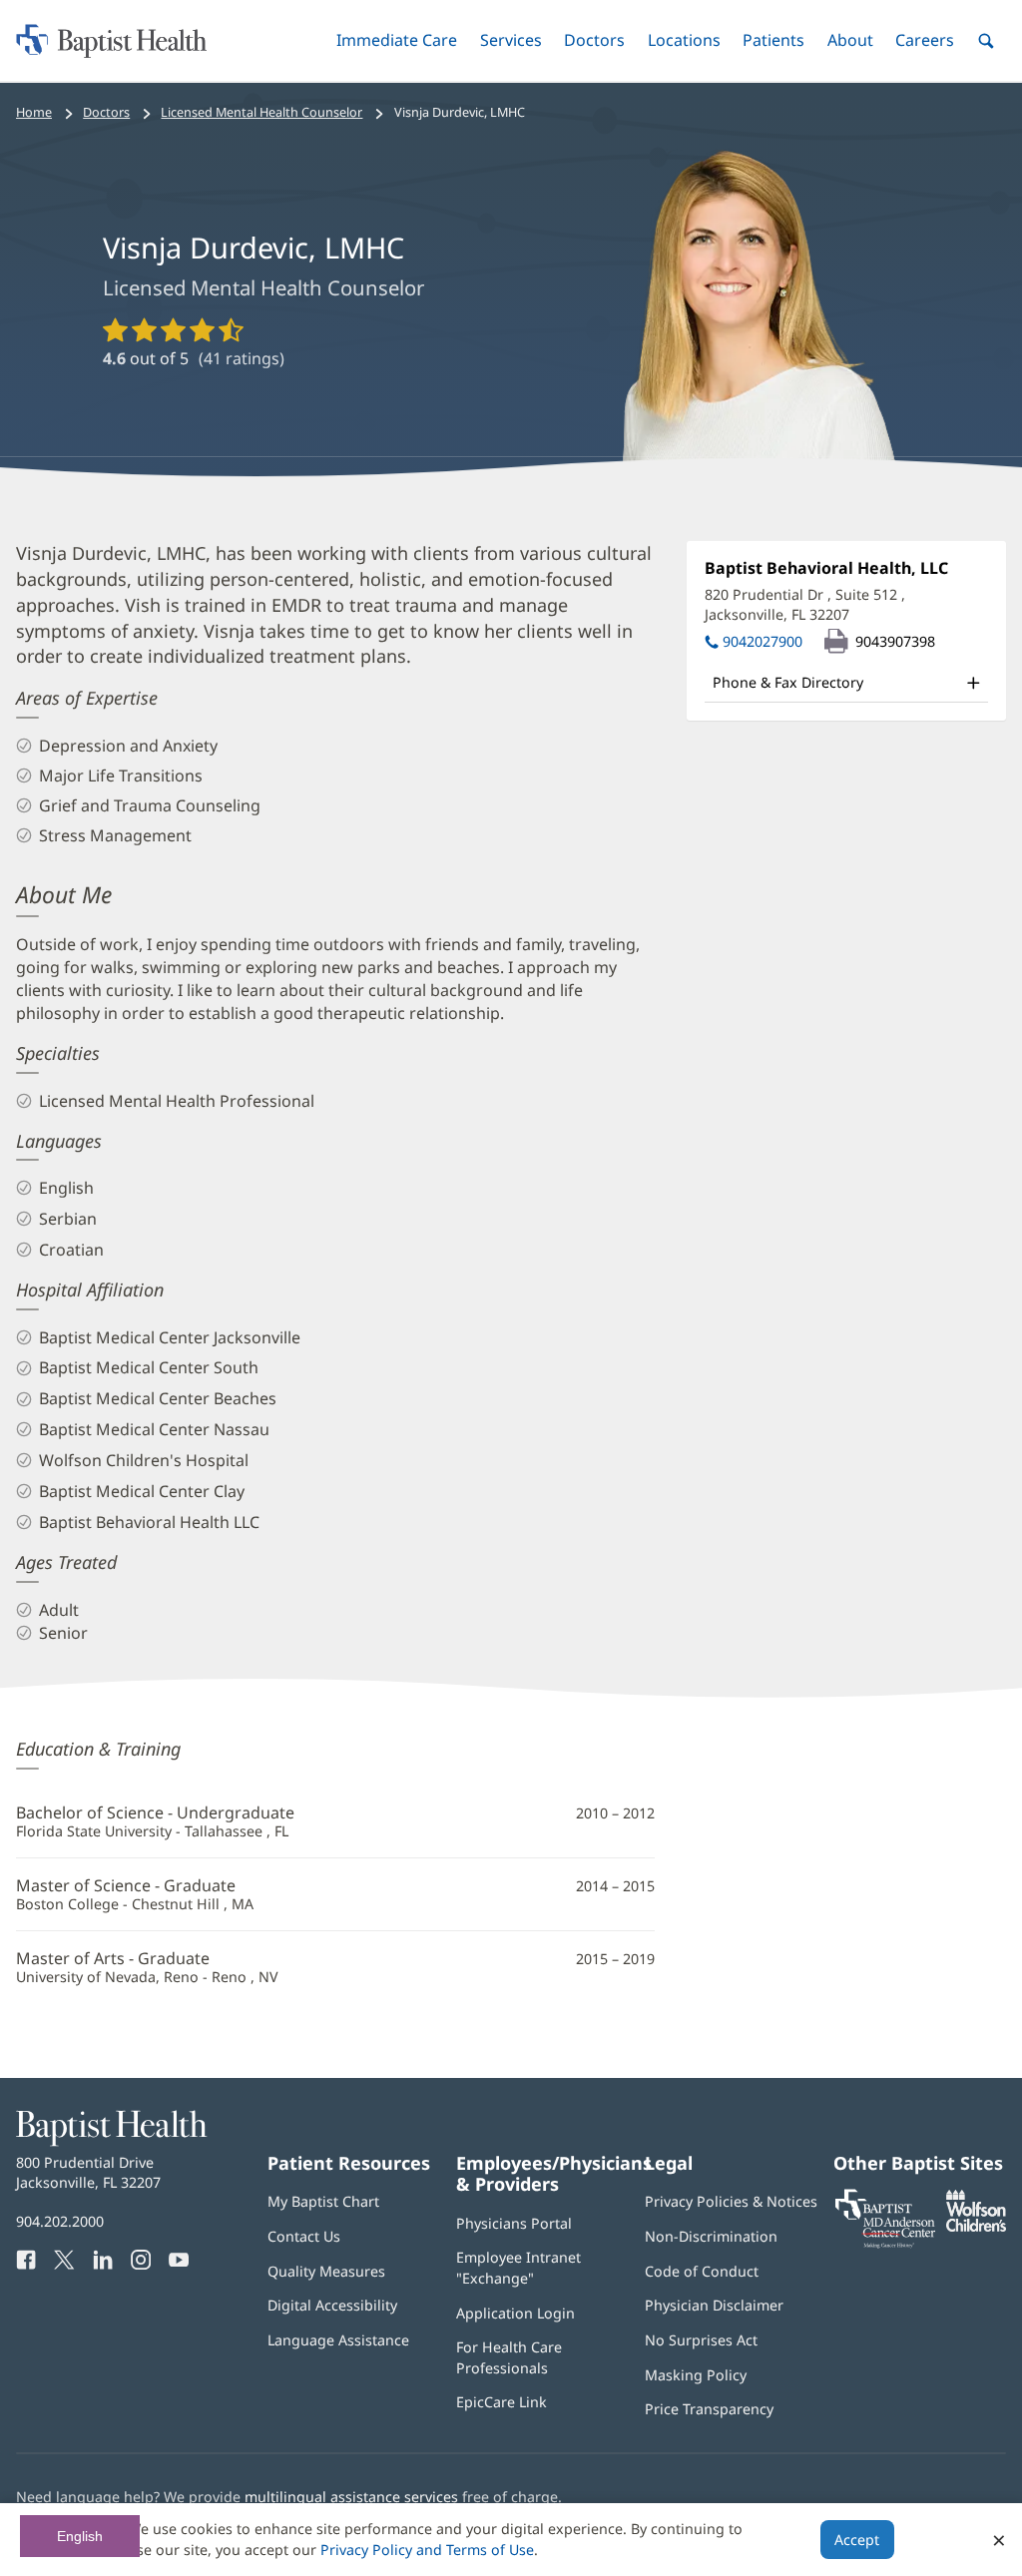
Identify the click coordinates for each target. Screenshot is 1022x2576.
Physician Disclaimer (714, 2305)
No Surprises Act (701, 2340)
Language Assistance (338, 2340)
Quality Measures (326, 2271)
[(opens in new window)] (976, 2226)
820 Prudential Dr (805, 604)
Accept (857, 2540)
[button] (397, 40)
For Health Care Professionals (509, 2357)
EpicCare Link (502, 2402)
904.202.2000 (60, 2221)
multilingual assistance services (351, 2497)
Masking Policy (696, 2375)
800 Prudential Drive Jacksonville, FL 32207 (88, 2172)
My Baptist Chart (323, 2201)
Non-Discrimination (711, 2236)
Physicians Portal (514, 2223)
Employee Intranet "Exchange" (518, 2267)
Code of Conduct (702, 2271)
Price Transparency (709, 2409)
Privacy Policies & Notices (731, 2201)
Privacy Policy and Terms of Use (427, 2550)
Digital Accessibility (332, 2305)
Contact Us (304, 2236)
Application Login (515, 2313)
